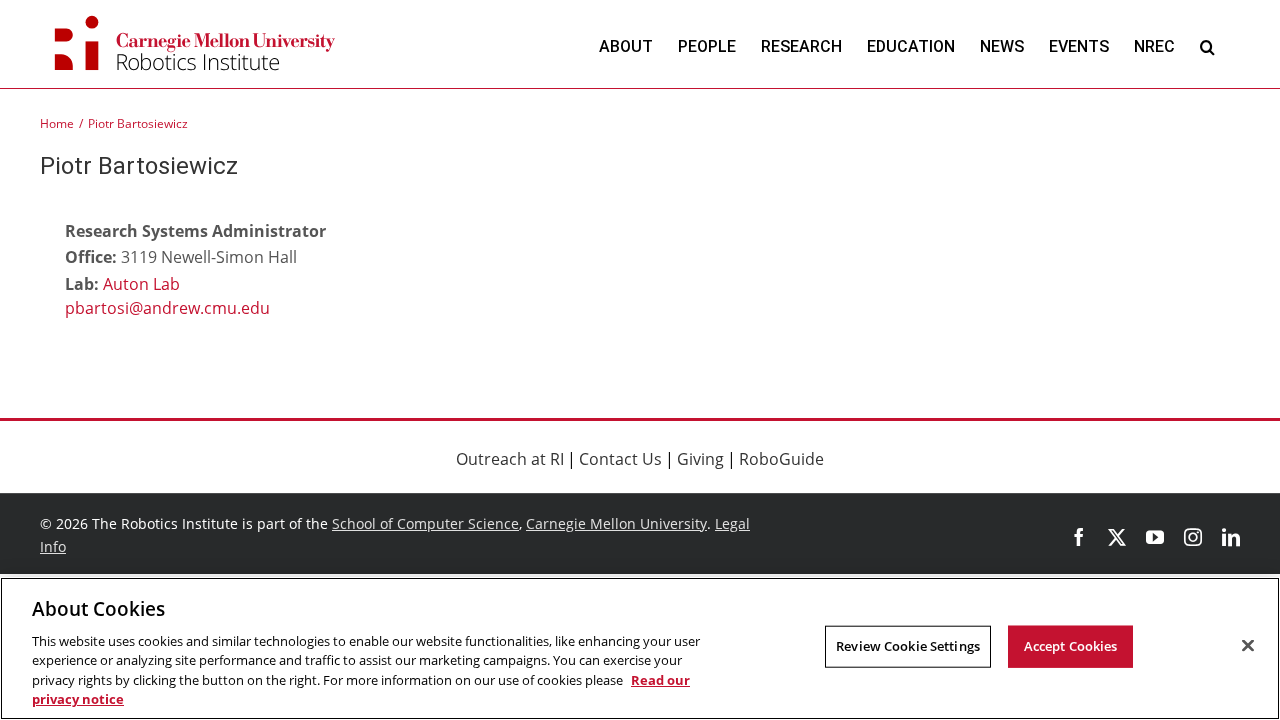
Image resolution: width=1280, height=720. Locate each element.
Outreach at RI (510, 459)
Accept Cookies (1071, 646)
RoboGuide (781, 459)
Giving (700, 459)
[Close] (1248, 646)
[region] (640, 648)
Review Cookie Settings (908, 646)
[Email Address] (215, 310)
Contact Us (620, 459)
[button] (1207, 46)
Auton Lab (141, 284)
